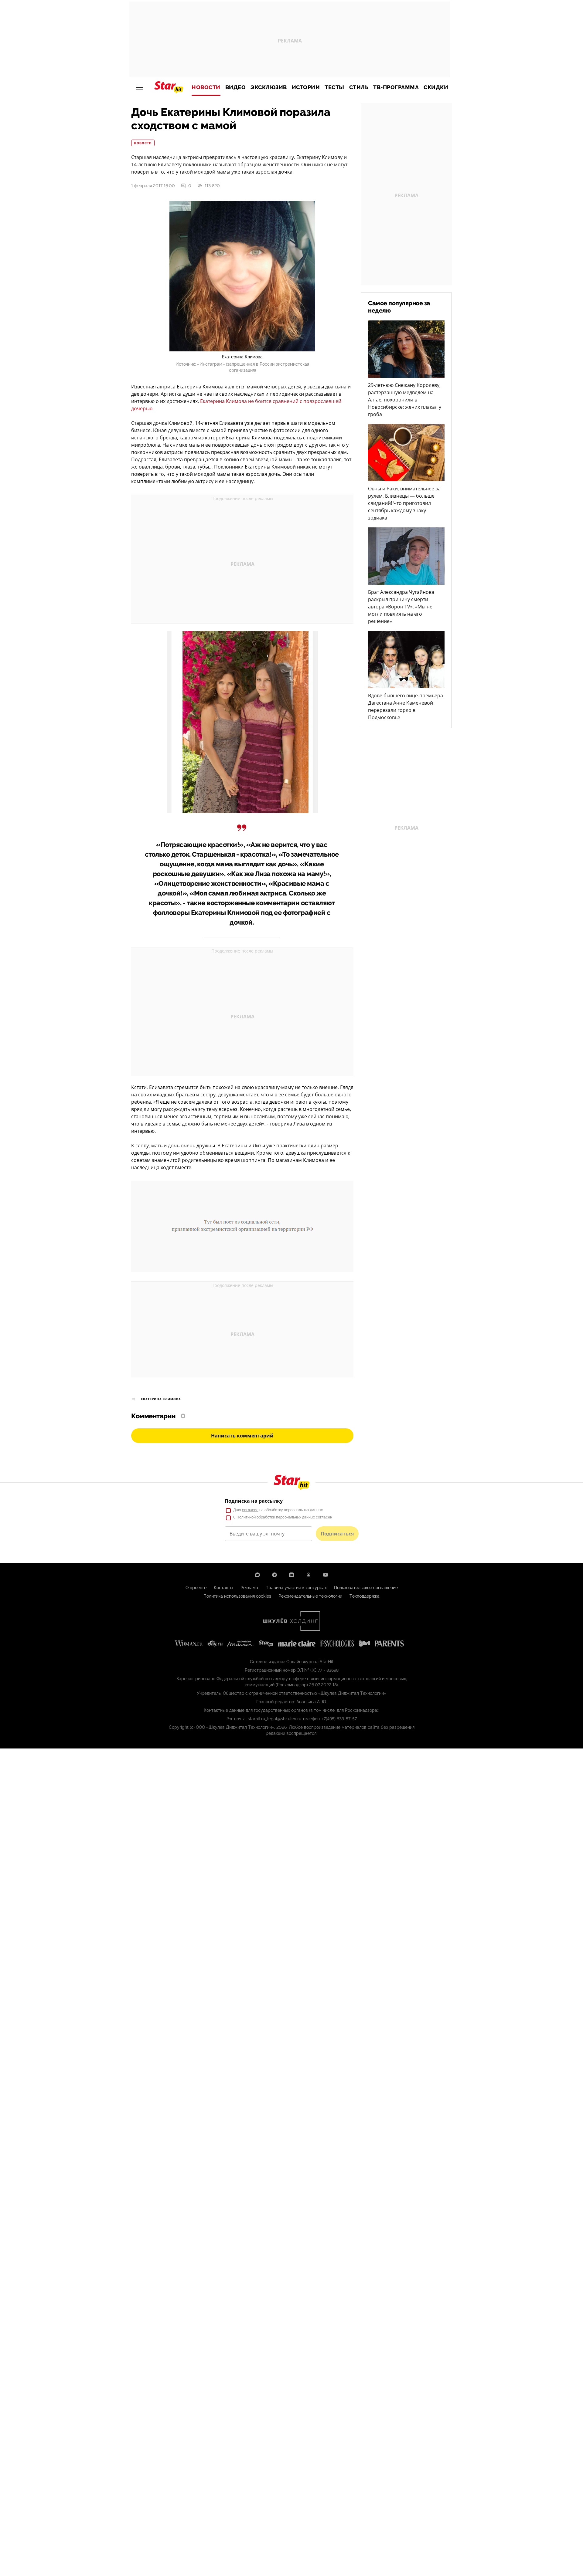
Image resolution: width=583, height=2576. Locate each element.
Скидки (436, 87)
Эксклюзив (269, 87)
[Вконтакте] (291, 1575)
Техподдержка (365, 1596)
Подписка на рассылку (254, 1501)
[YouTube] (326, 1575)
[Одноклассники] (309, 1575)
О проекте (196, 1588)
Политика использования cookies (237, 1596)
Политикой (246, 1517)
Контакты (223, 1588)
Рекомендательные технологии (310, 1596)
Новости (206, 87)
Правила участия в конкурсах (296, 1588)
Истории (306, 87)
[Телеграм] (274, 1575)
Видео (236, 87)
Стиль (359, 87)
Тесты (334, 87)
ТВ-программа (396, 87)
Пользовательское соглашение (366, 1588)
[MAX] (257, 1575)
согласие (250, 1510)
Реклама (249, 1588)
